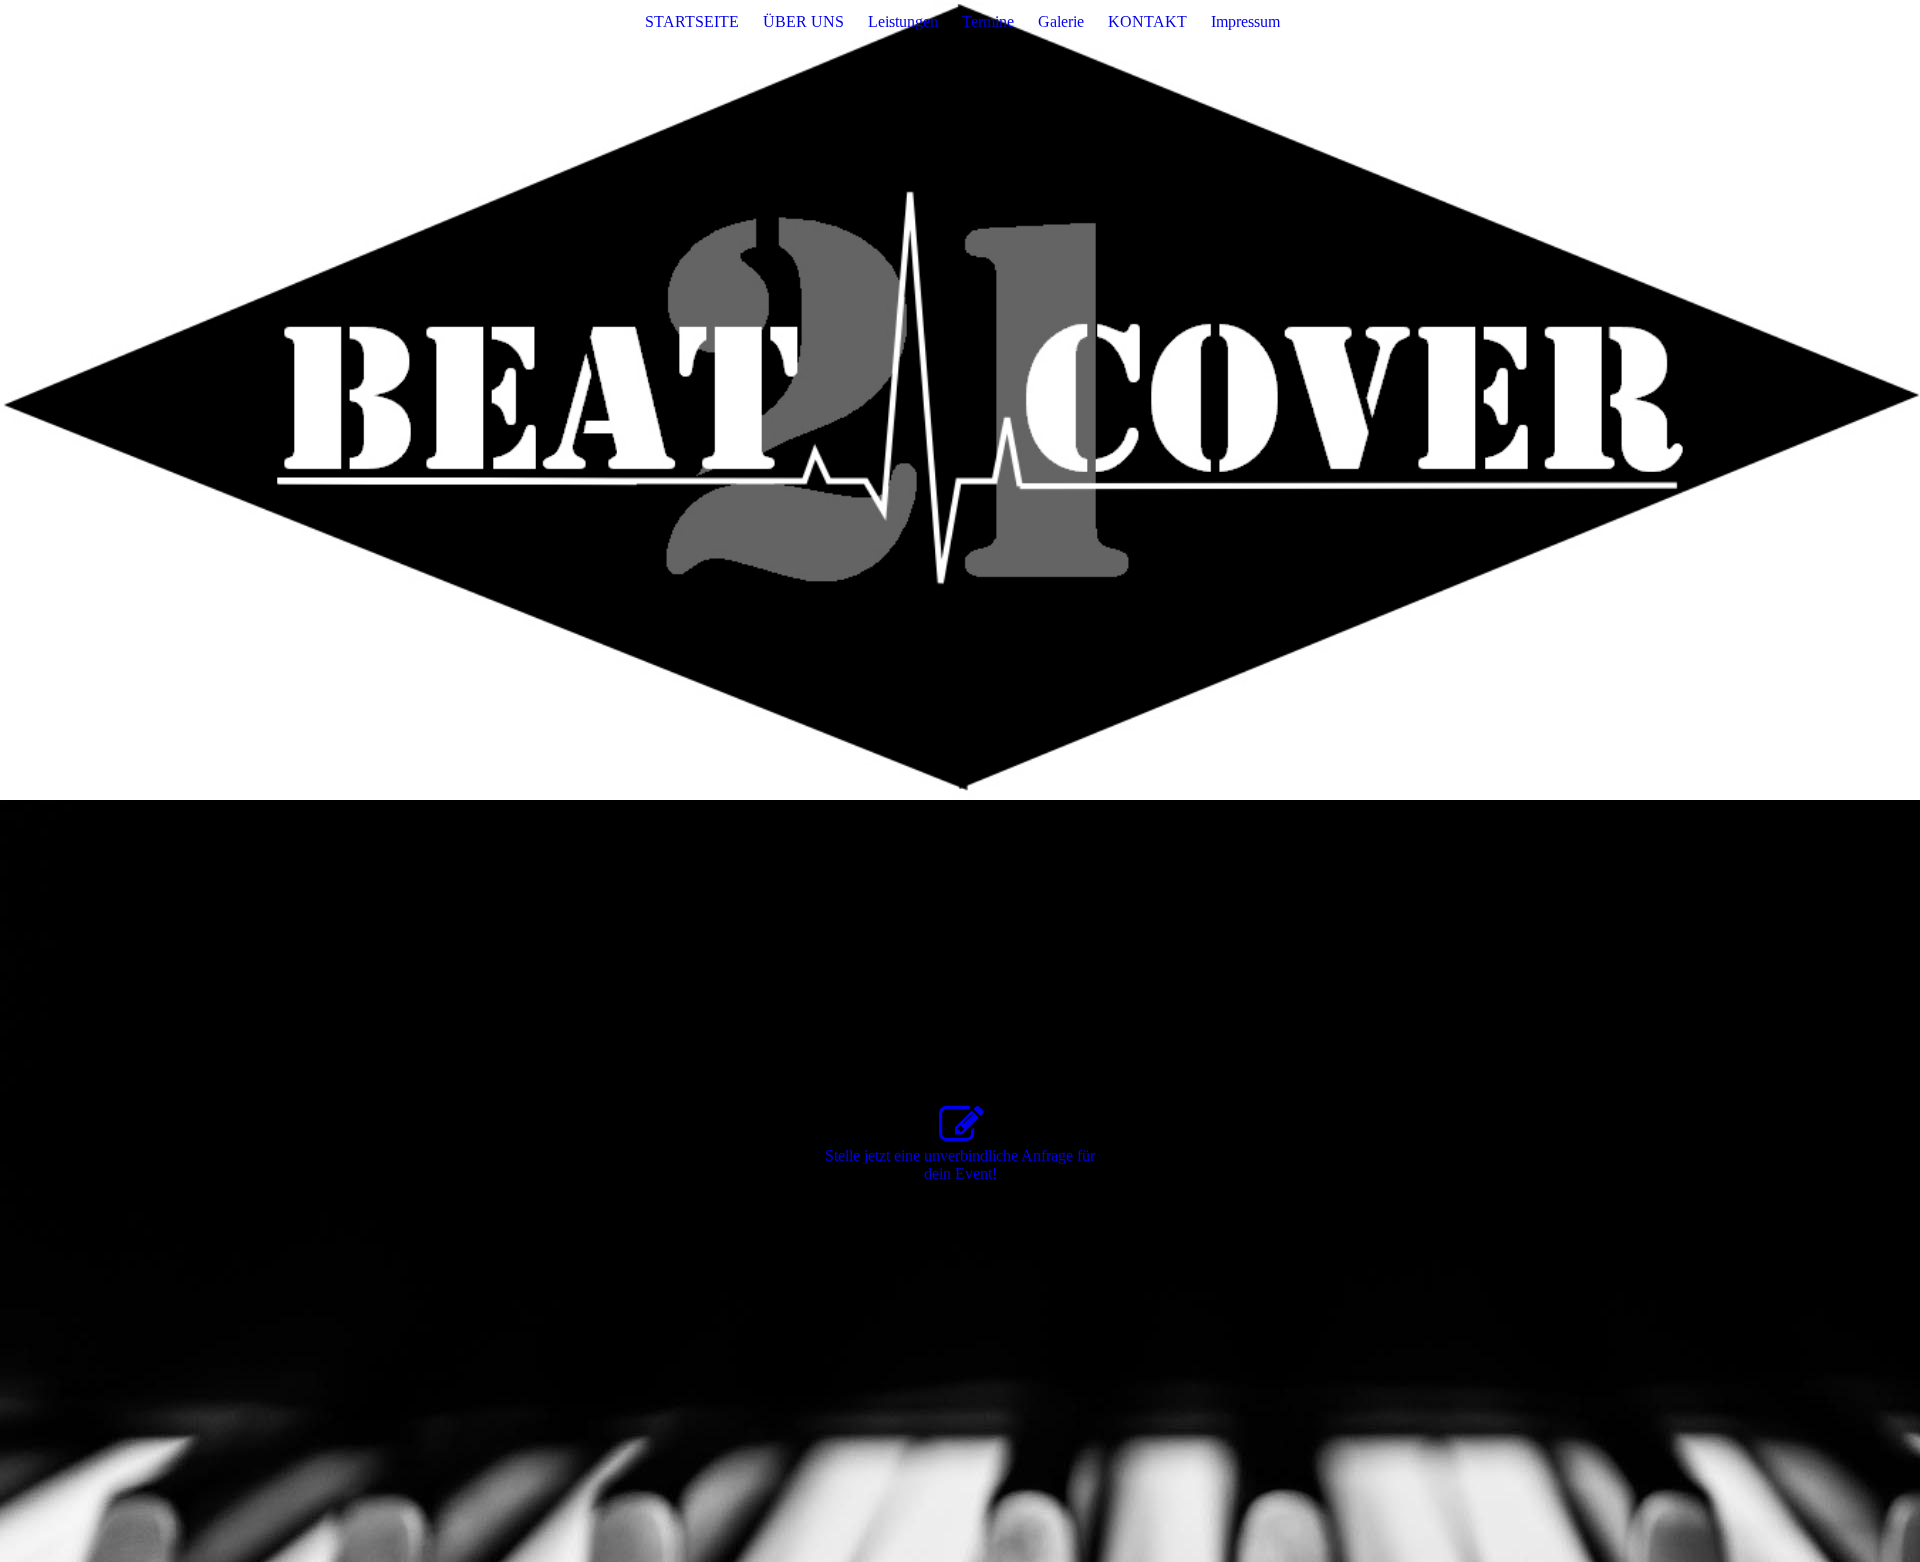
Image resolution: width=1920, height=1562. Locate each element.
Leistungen (903, 21)
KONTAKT (1147, 21)
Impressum (1245, 21)
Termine (988, 21)
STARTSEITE (692, 21)
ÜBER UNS (803, 21)
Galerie (1061, 21)
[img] (960, 400)
